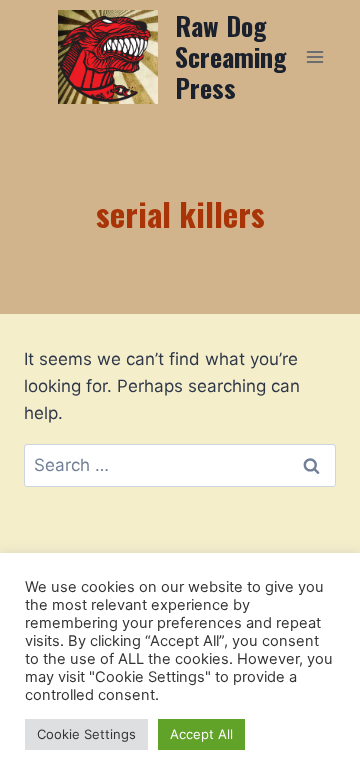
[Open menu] (315, 56)
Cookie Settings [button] (86, 734)
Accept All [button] (201, 734)
